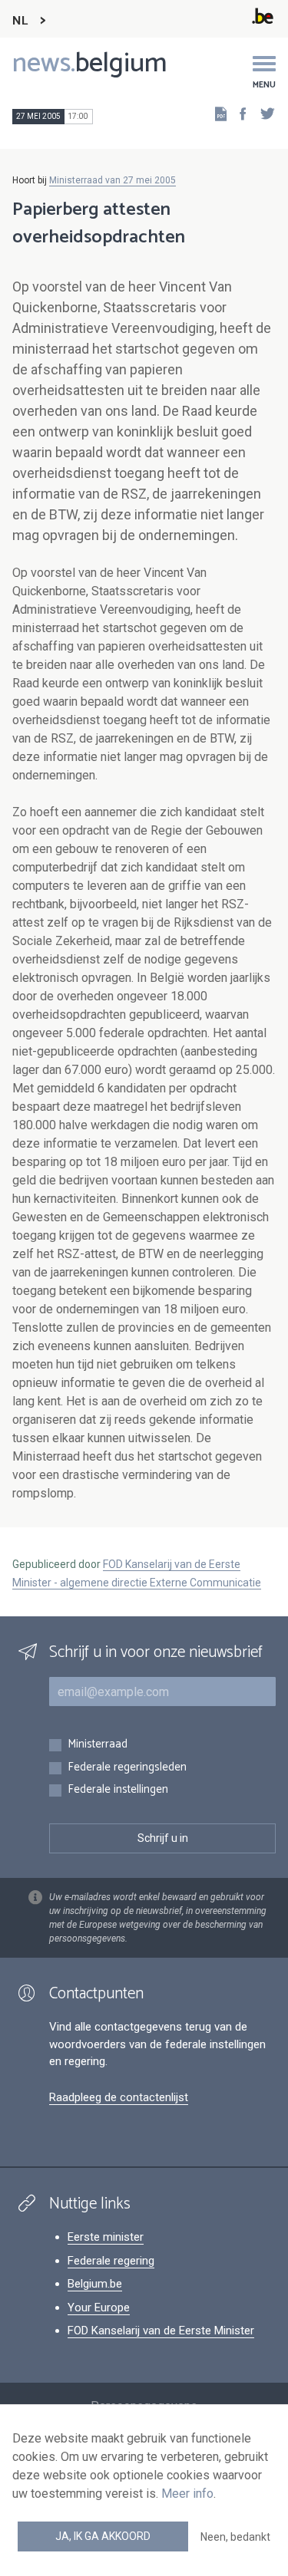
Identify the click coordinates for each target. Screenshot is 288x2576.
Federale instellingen (118, 1790)
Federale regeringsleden (127, 1768)
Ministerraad (98, 1745)
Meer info (187, 2494)
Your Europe (99, 2308)
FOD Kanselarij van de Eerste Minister (161, 2331)
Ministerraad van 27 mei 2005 (113, 180)
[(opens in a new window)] (238, 113)
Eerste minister (106, 2237)
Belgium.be (95, 2284)
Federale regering (111, 2261)
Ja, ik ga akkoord (103, 2536)
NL (20, 21)
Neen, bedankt (235, 2537)
